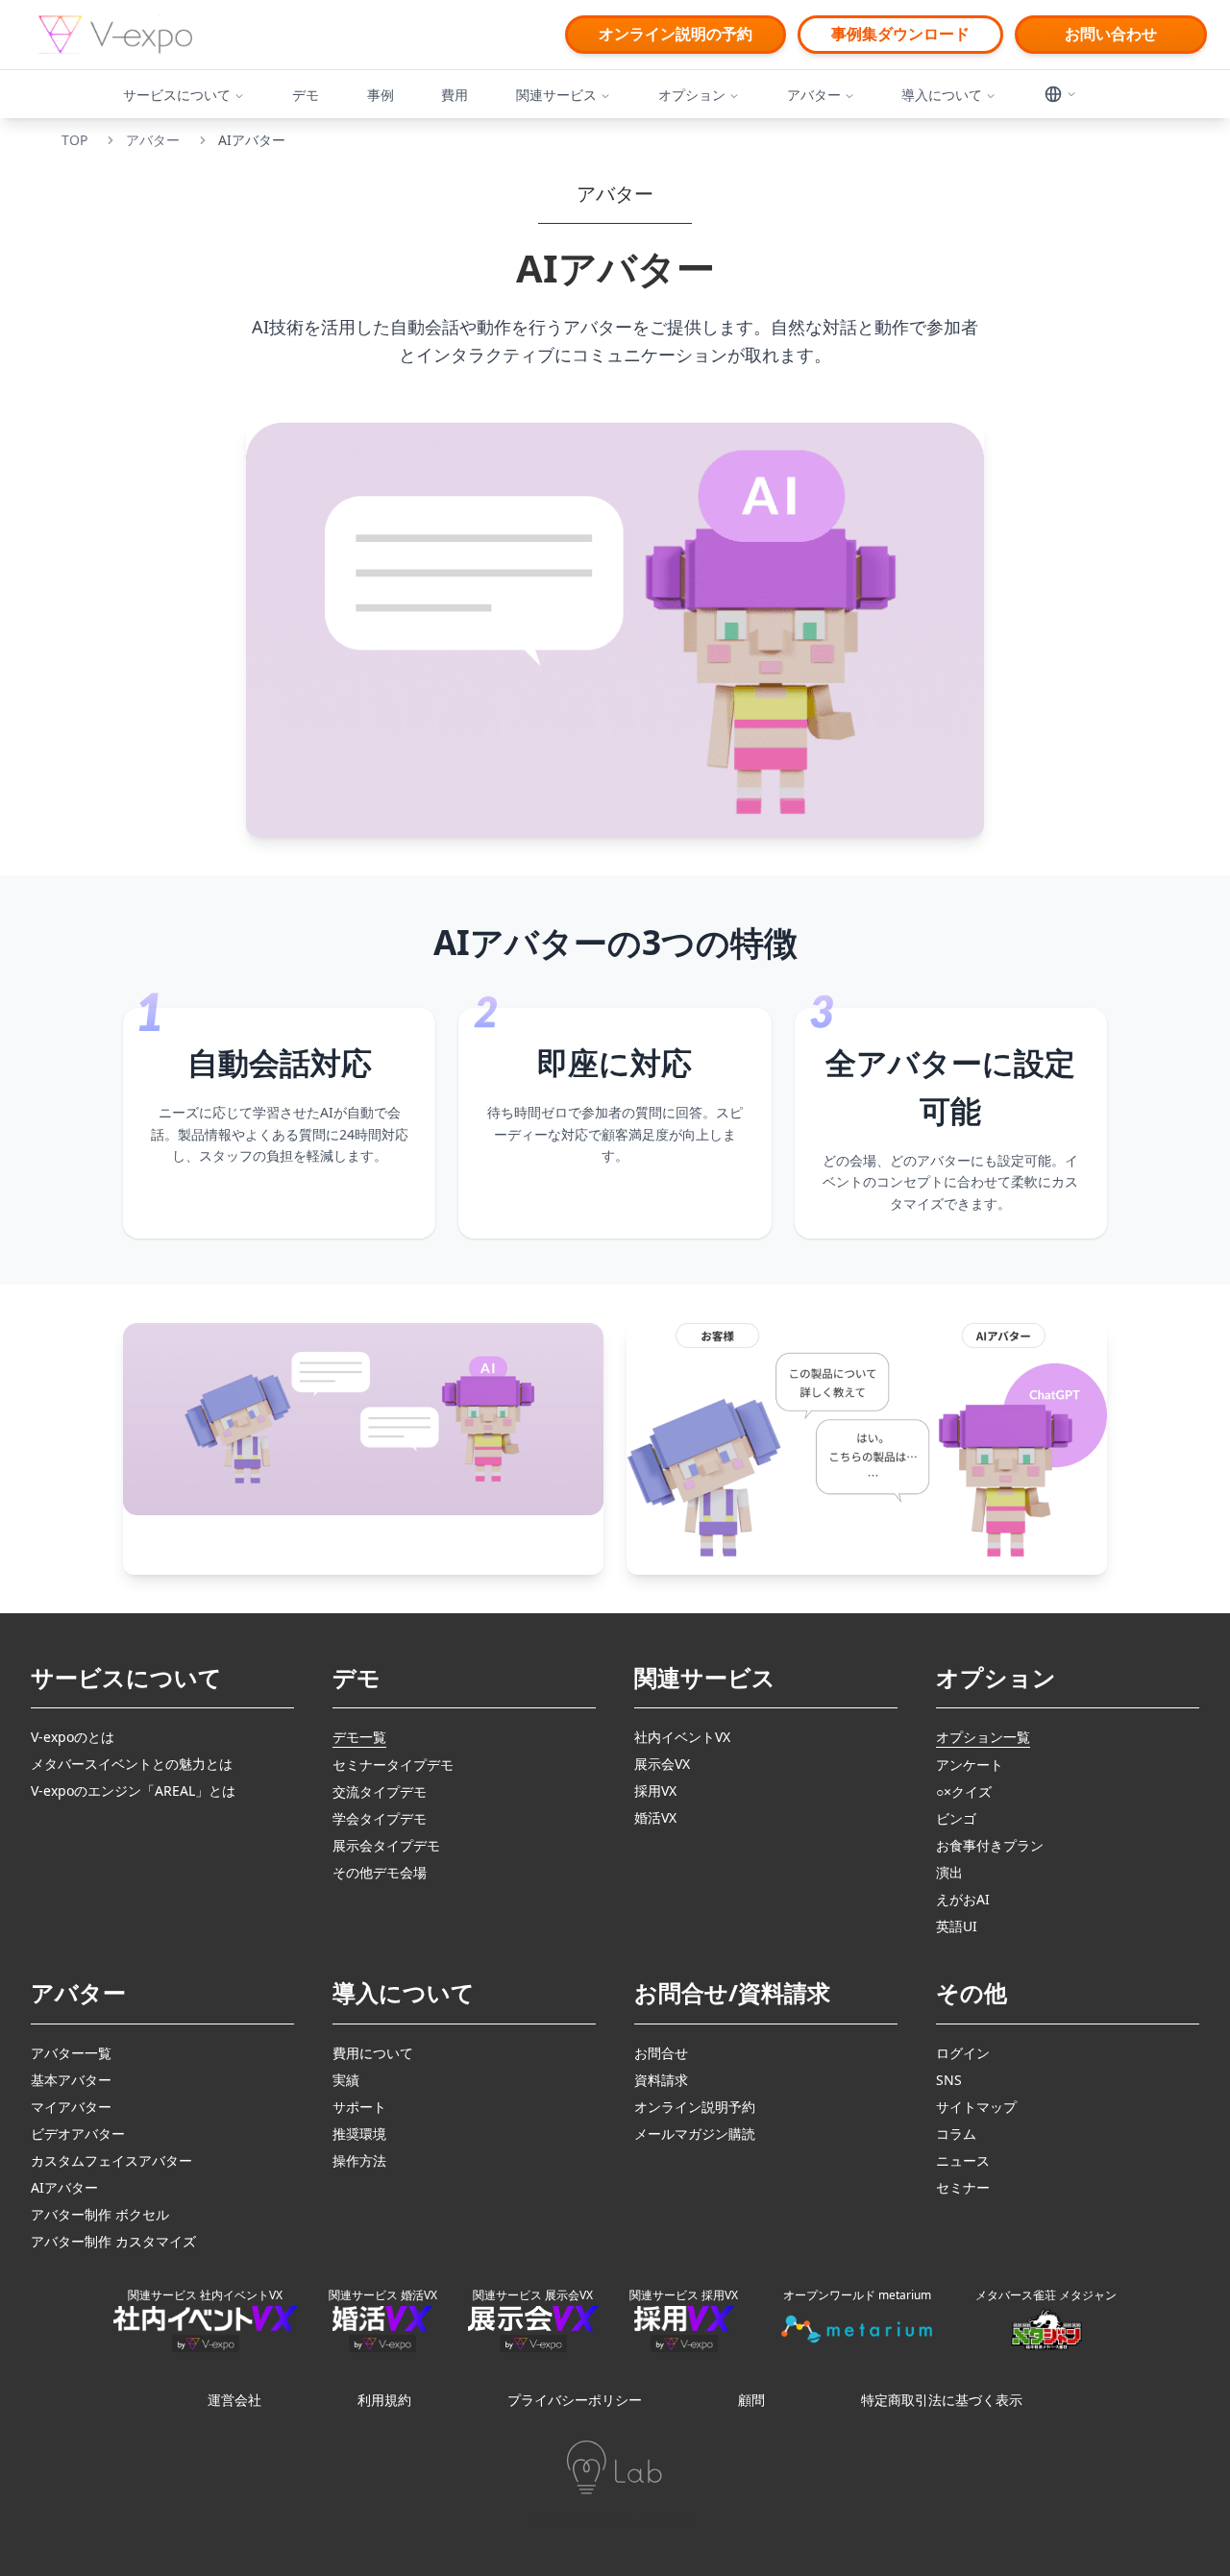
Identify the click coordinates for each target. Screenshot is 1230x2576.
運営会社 (234, 2400)
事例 (381, 94)
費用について (373, 2053)
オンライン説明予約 (695, 2107)
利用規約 (384, 2400)
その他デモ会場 (380, 1872)
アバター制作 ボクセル (100, 2214)
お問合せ (661, 2053)
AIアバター (64, 2187)
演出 (949, 1872)
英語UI (957, 1926)
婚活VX (655, 1817)
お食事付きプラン (990, 1845)
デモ (306, 94)
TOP (74, 140)
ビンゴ (956, 1818)
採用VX (655, 1791)
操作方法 (359, 2160)
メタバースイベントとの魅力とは (132, 1764)
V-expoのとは (73, 1737)
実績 (346, 2080)
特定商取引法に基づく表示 (942, 2400)
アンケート (970, 1765)
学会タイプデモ (380, 1818)
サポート (359, 2107)
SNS (949, 2080)
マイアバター (71, 2107)
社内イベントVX (682, 1737)
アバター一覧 (71, 2053)
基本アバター (71, 2080)
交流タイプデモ (380, 1791)
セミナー (963, 2187)
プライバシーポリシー (575, 2400)
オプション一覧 (983, 1737)
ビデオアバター (78, 2134)
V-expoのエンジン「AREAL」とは (133, 1791)
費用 (455, 94)
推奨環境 (359, 2134)
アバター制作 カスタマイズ (113, 2241)
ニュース (963, 2160)
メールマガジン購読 (695, 2134)
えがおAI (963, 1899)
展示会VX (662, 1764)
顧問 (751, 2400)
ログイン (963, 2053)
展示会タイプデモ (386, 1845)
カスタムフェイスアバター (111, 2160)
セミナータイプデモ (393, 1765)
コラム (956, 2134)
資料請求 (661, 2080)
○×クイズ (964, 1791)
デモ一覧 (359, 1737)
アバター (153, 140)
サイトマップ (976, 2107)
